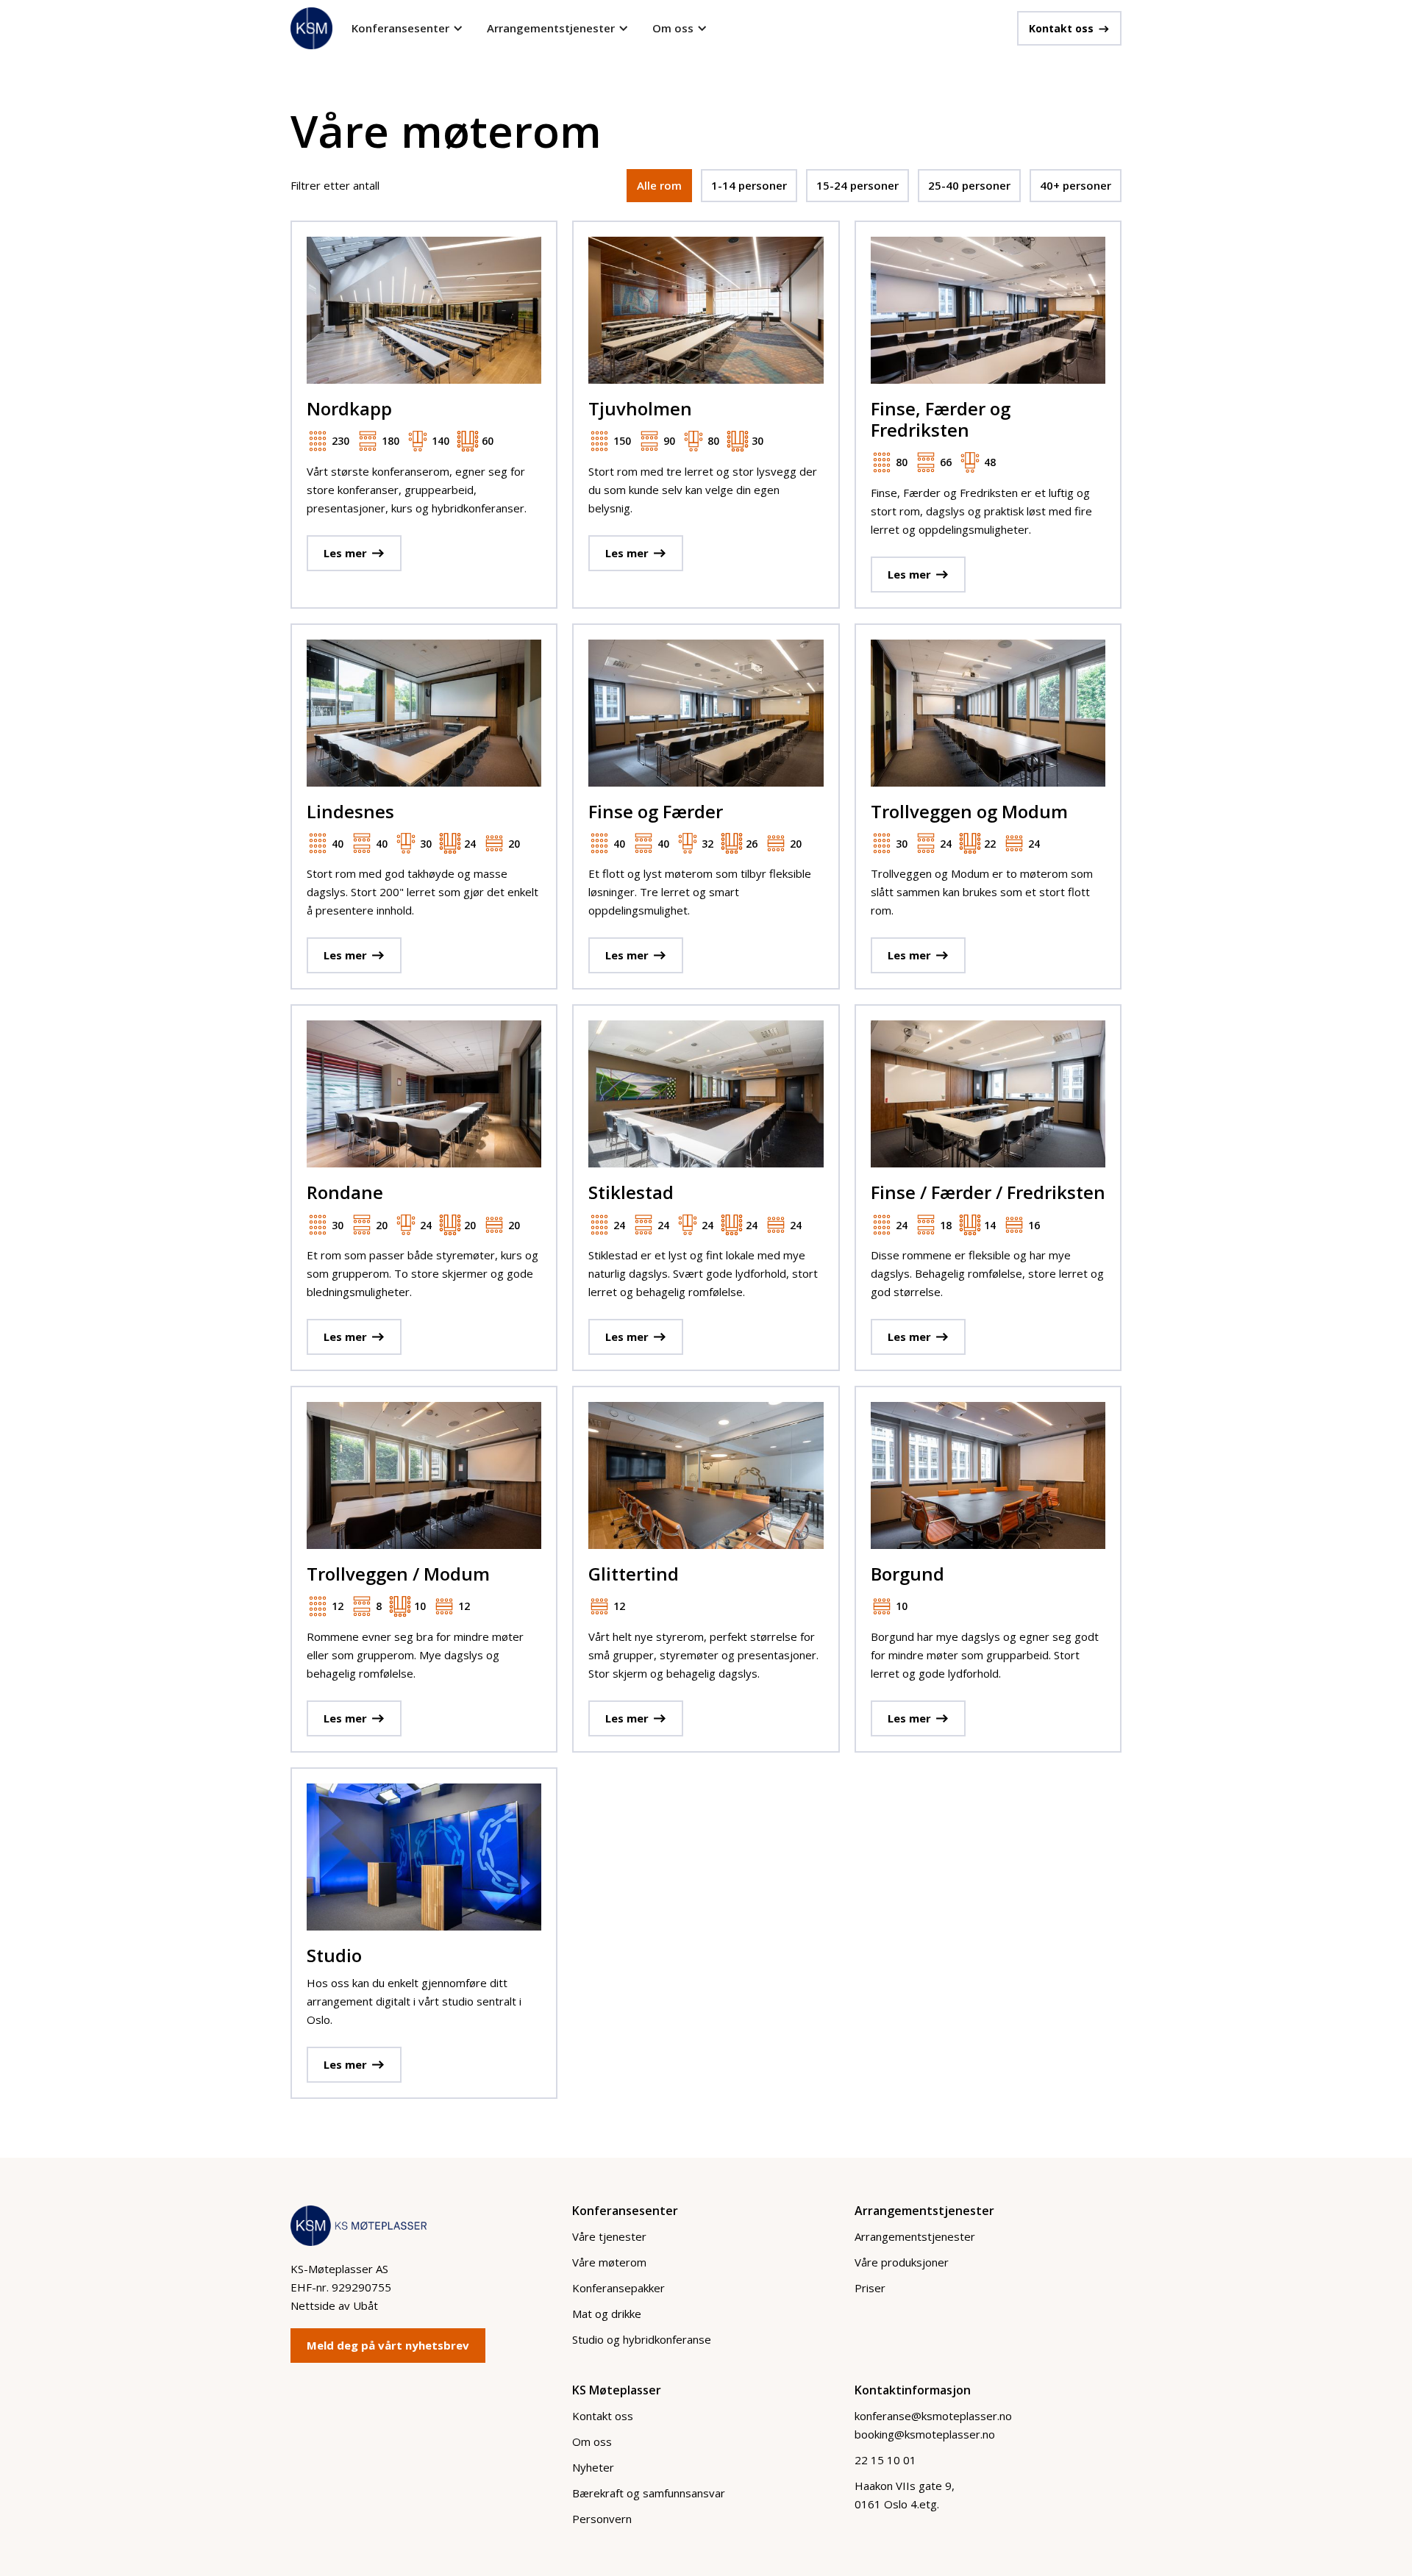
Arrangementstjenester (915, 2236)
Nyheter (593, 2467)
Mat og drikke (607, 2314)
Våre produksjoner (902, 2262)
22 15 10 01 (885, 2460)
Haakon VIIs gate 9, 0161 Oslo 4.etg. (905, 2495)
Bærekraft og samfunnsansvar (649, 2493)
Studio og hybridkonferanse (642, 2339)
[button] (407, 28)
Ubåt (366, 2305)
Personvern (602, 2519)
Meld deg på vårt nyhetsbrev (388, 2345)
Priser (870, 2288)
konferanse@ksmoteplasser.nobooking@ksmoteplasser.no (933, 2425)
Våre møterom (609, 2262)
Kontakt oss (603, 2416)
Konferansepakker (618, 2288)
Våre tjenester (609, 2236)
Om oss (592, 2441)
